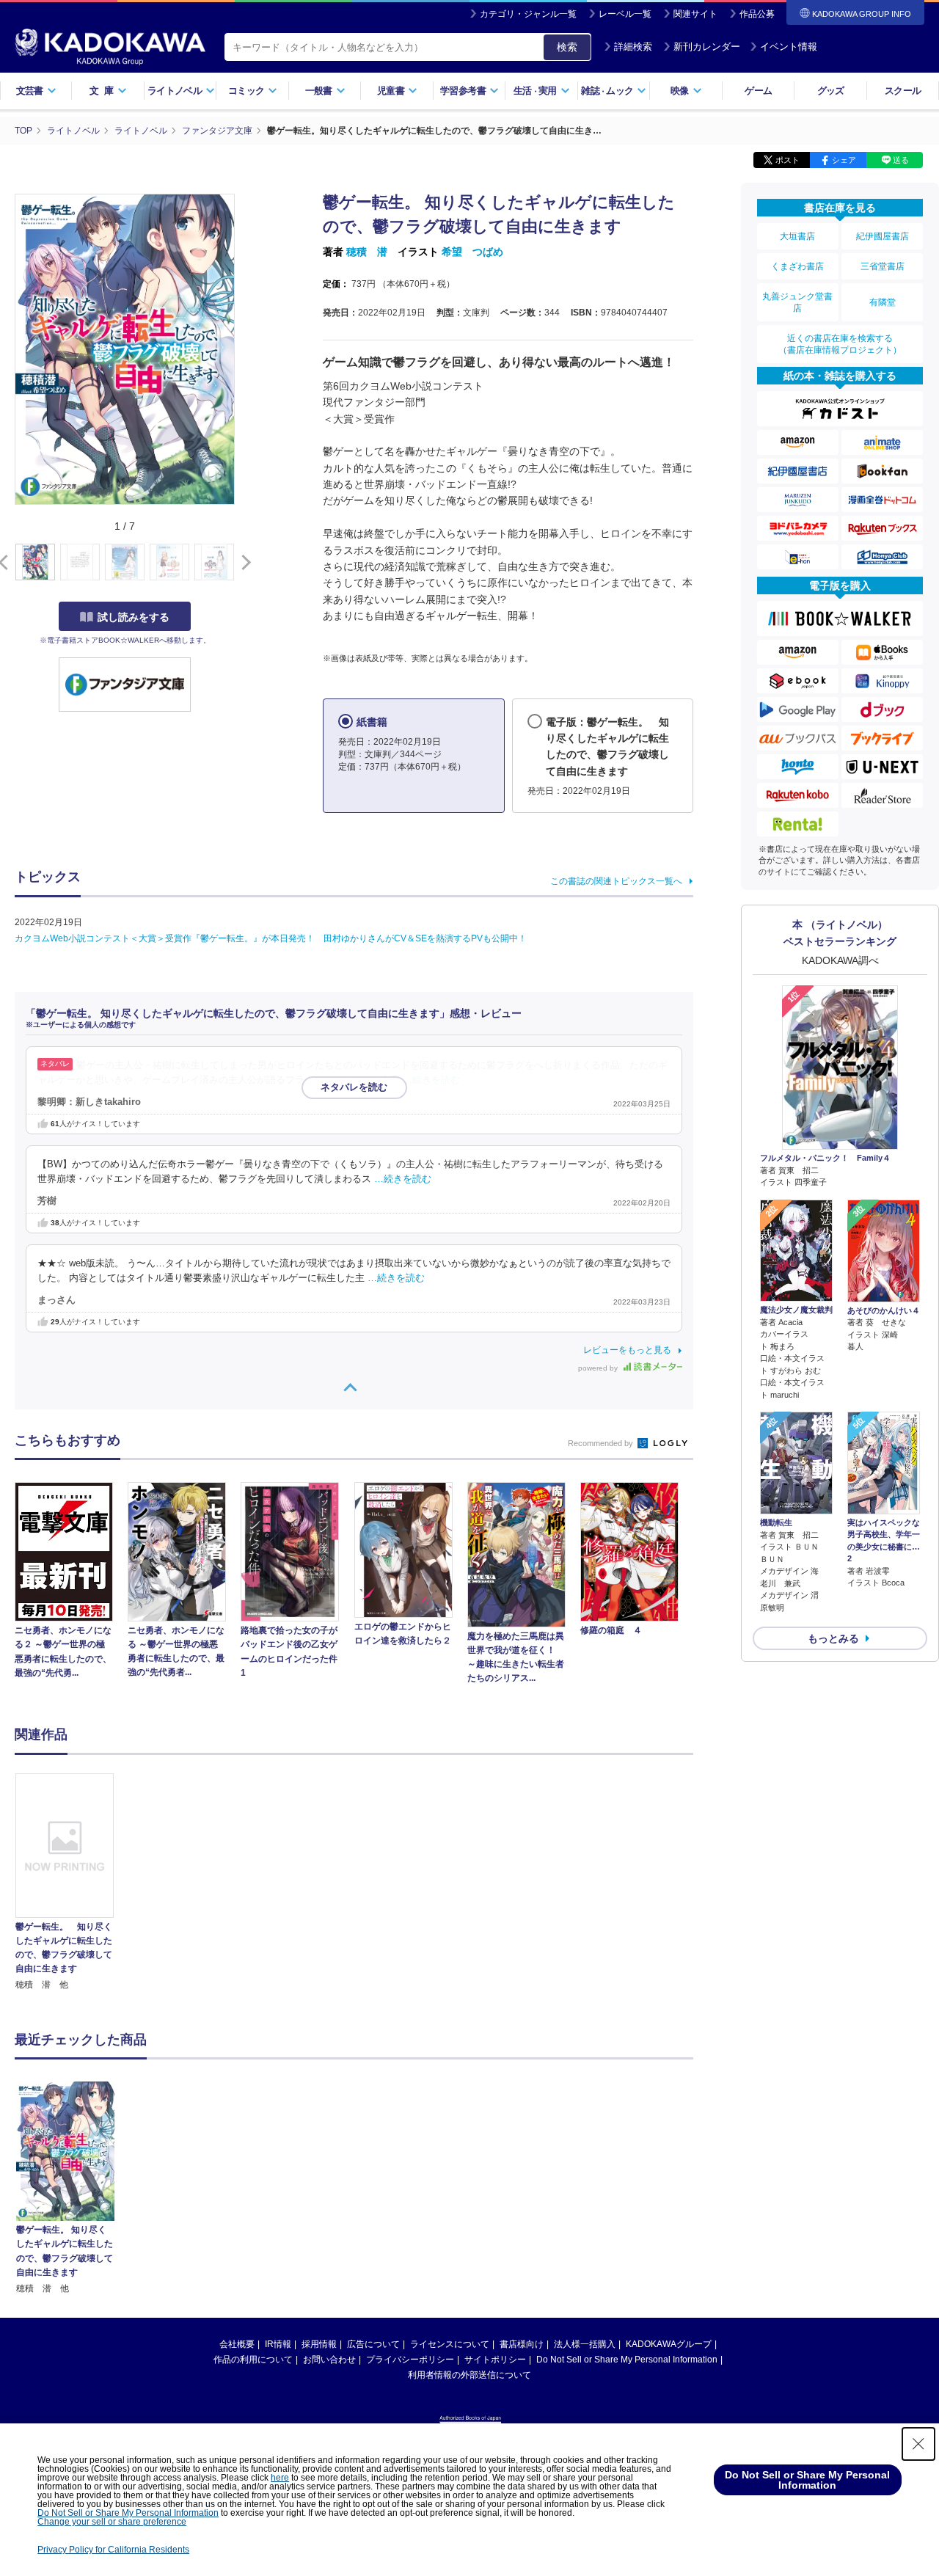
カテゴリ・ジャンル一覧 (528, 14)
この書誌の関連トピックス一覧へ (616, 881)
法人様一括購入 (585, 2344)
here (280, 2478)
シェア (844, 160)
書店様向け (522, 2344)
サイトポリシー (495, 2360)
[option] (73, 1883)
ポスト (788, 160)
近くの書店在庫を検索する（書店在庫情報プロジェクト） (840, 344)
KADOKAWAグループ (669, 2344)
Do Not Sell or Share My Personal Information (627, 2360)
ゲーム (758, 91)
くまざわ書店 (797, 266)
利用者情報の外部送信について (469, 2375)
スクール (903, 91)
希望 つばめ (472, 252)
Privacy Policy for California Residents (113, 2550)
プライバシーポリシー (410, 2360)
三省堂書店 (883, 266)
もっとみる (833, 1638)
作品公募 (757, 14)
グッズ (831, 91)
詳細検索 (633, 47)
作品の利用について (253, 2360)
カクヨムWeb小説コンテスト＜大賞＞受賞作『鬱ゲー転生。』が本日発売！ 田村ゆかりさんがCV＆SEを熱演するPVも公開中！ (271, 938)
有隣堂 (883, 302)
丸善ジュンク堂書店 (797, 302)
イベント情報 (789, 47)
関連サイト (695, 14)
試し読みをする (134, 617)
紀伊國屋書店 (883, 236)
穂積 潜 (367, 252)
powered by (599, 1368)
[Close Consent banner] (918, 2444)
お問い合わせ (329, 2360)
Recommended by (602, 1443)
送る (901, 160)
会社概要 (237, 2344)
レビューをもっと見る (627, 1350)
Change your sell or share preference (112, 2522)
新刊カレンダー (707, 47)
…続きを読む (431, 1080)
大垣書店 (797, 236)
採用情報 (319, 2344)
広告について (373, 2344)
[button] (243, 563)
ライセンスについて (450, 2344)
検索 (567, 47)
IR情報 (278, 2344)
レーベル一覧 (625, 14)
